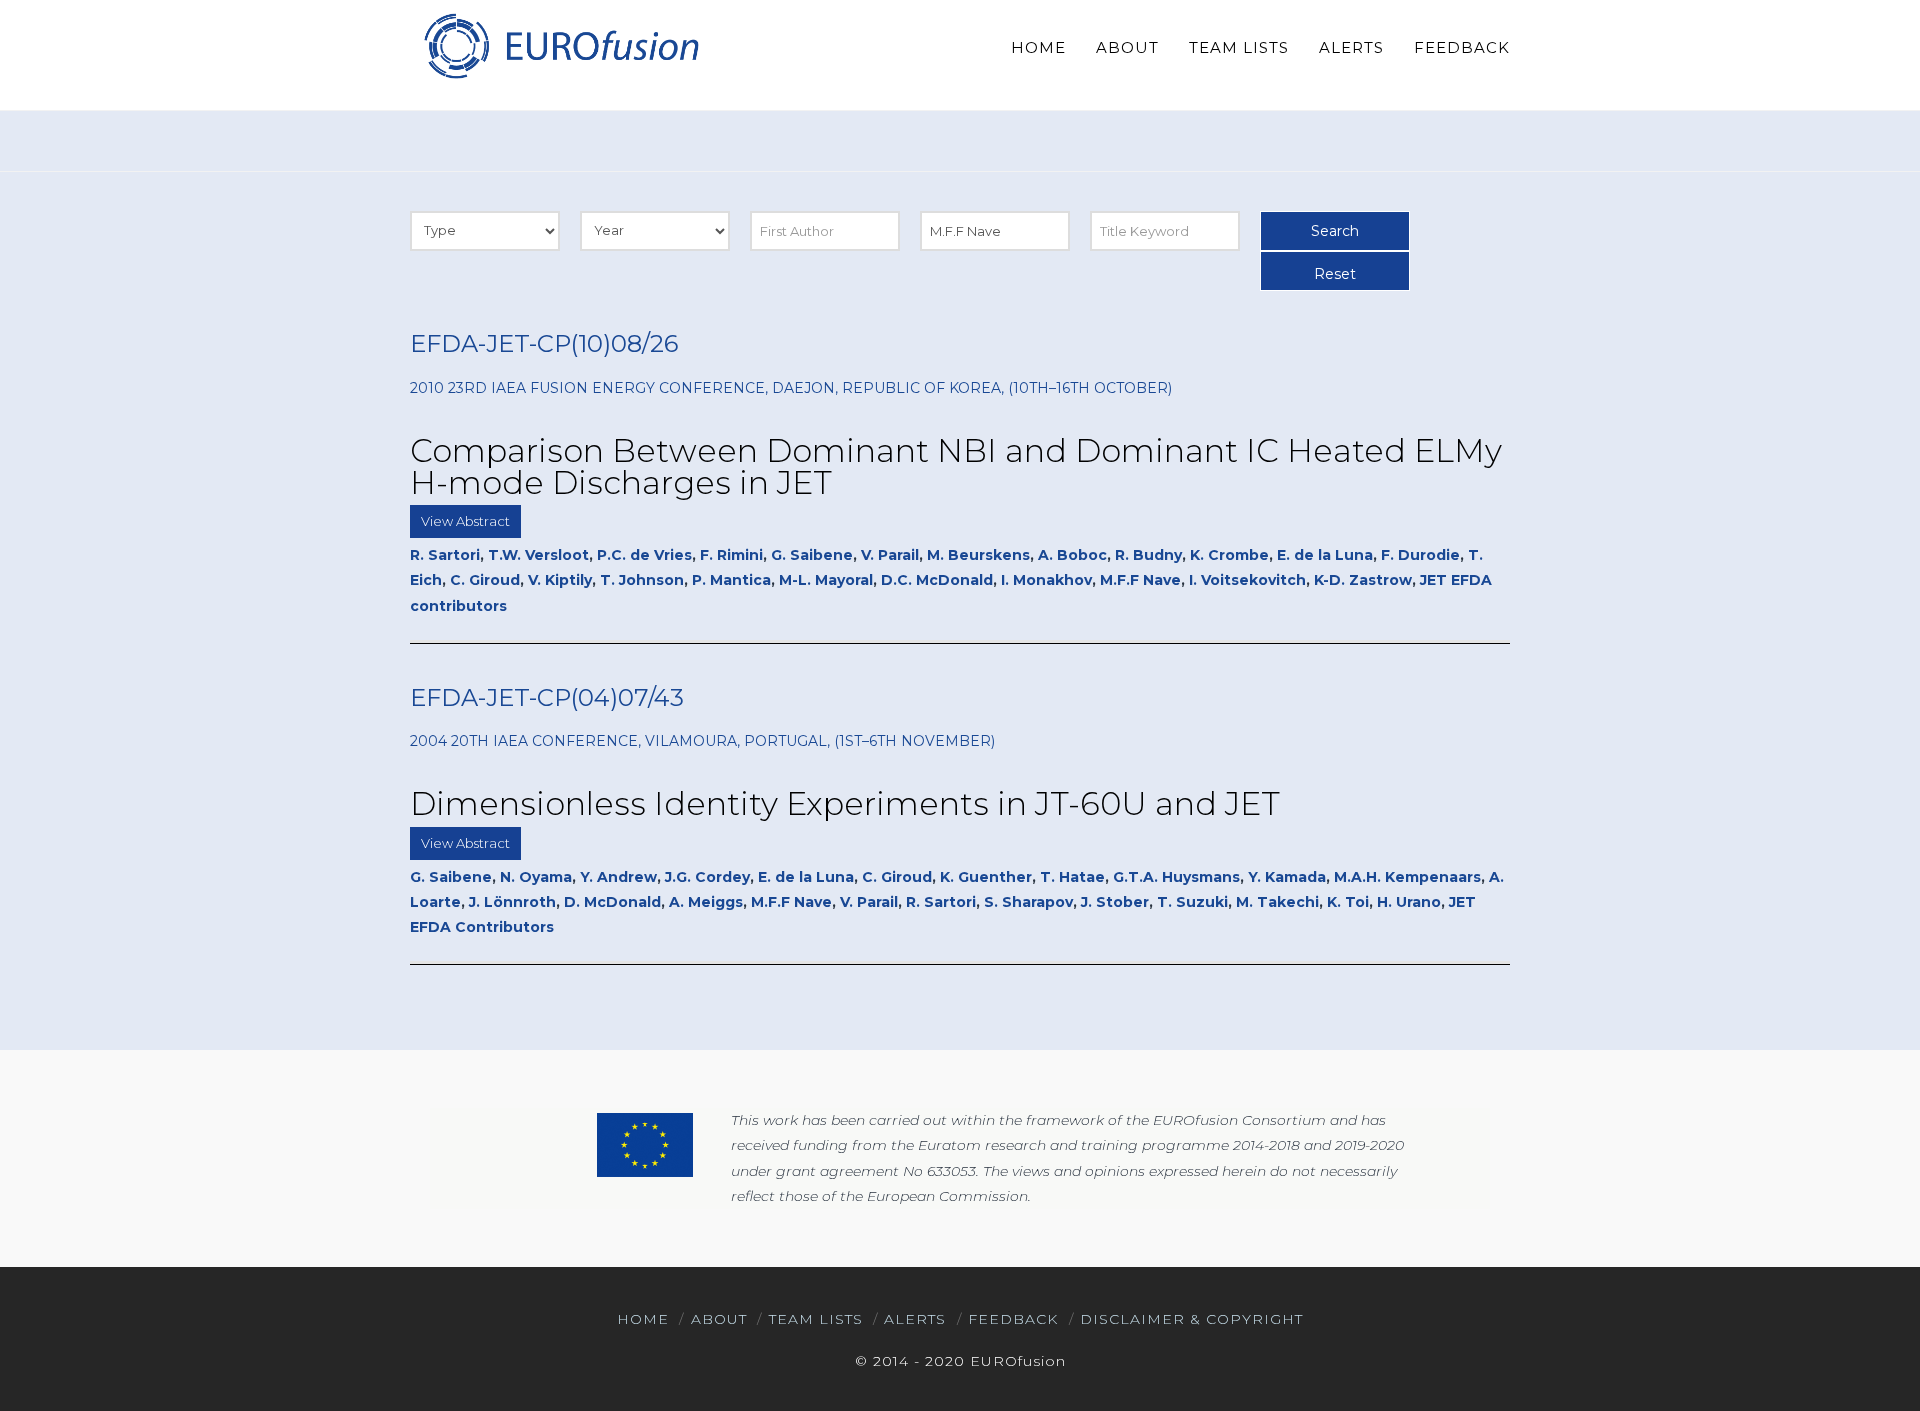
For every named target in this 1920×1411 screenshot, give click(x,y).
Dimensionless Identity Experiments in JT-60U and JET (845, 803)
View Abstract (465, 521)
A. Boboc (1072, 555)
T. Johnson (642, 580)
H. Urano (1409, 902)
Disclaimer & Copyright (1191, 1319)
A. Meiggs (706, 902)
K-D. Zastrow (1363, 580)
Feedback (1013, 1319)
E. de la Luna (1325, 555)
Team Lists (816, 1319)
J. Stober (1115, 902)
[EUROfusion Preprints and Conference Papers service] (560, 45)
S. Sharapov (1028, 902)
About (719, 1319)
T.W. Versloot (538, 555)
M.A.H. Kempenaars (1407, 877)
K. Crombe (1229, 555)
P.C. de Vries (644, 555)
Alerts (915, 1319)
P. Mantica (731, 580)
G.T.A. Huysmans (1176, 877)
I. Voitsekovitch (1247, 580)
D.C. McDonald (937, 580)
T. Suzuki (1192, 902)
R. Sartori (445, 555)
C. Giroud (485, 580)
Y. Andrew (618, 877)
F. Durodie (1420, 555)
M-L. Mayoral (826, 580)
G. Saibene (812, 555)
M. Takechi (1277, 902)
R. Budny (1148, 555)
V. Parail (890, 555)
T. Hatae (1072, 877)
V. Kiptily (560, 580)
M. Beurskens (978, 555)
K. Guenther (986, 877)
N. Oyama (536, 877)
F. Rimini (731, 555)
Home (643, 1319)
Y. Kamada (1287, 877)
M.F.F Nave (1140, 580)
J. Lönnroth (512, 902)
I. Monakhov (1046, 580)
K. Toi (1348, 902)
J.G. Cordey (707, 877)
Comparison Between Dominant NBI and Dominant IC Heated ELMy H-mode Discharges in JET (956, 466)
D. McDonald (612, 902)
